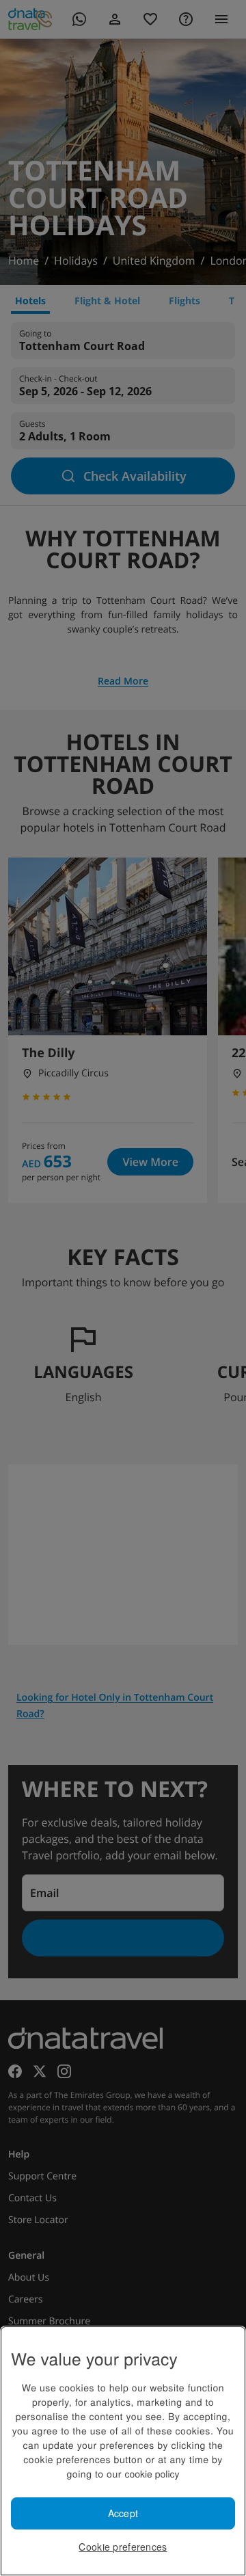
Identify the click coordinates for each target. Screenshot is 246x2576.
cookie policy (152, 2473)
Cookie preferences (123, 2547)
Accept (123, 2513)
